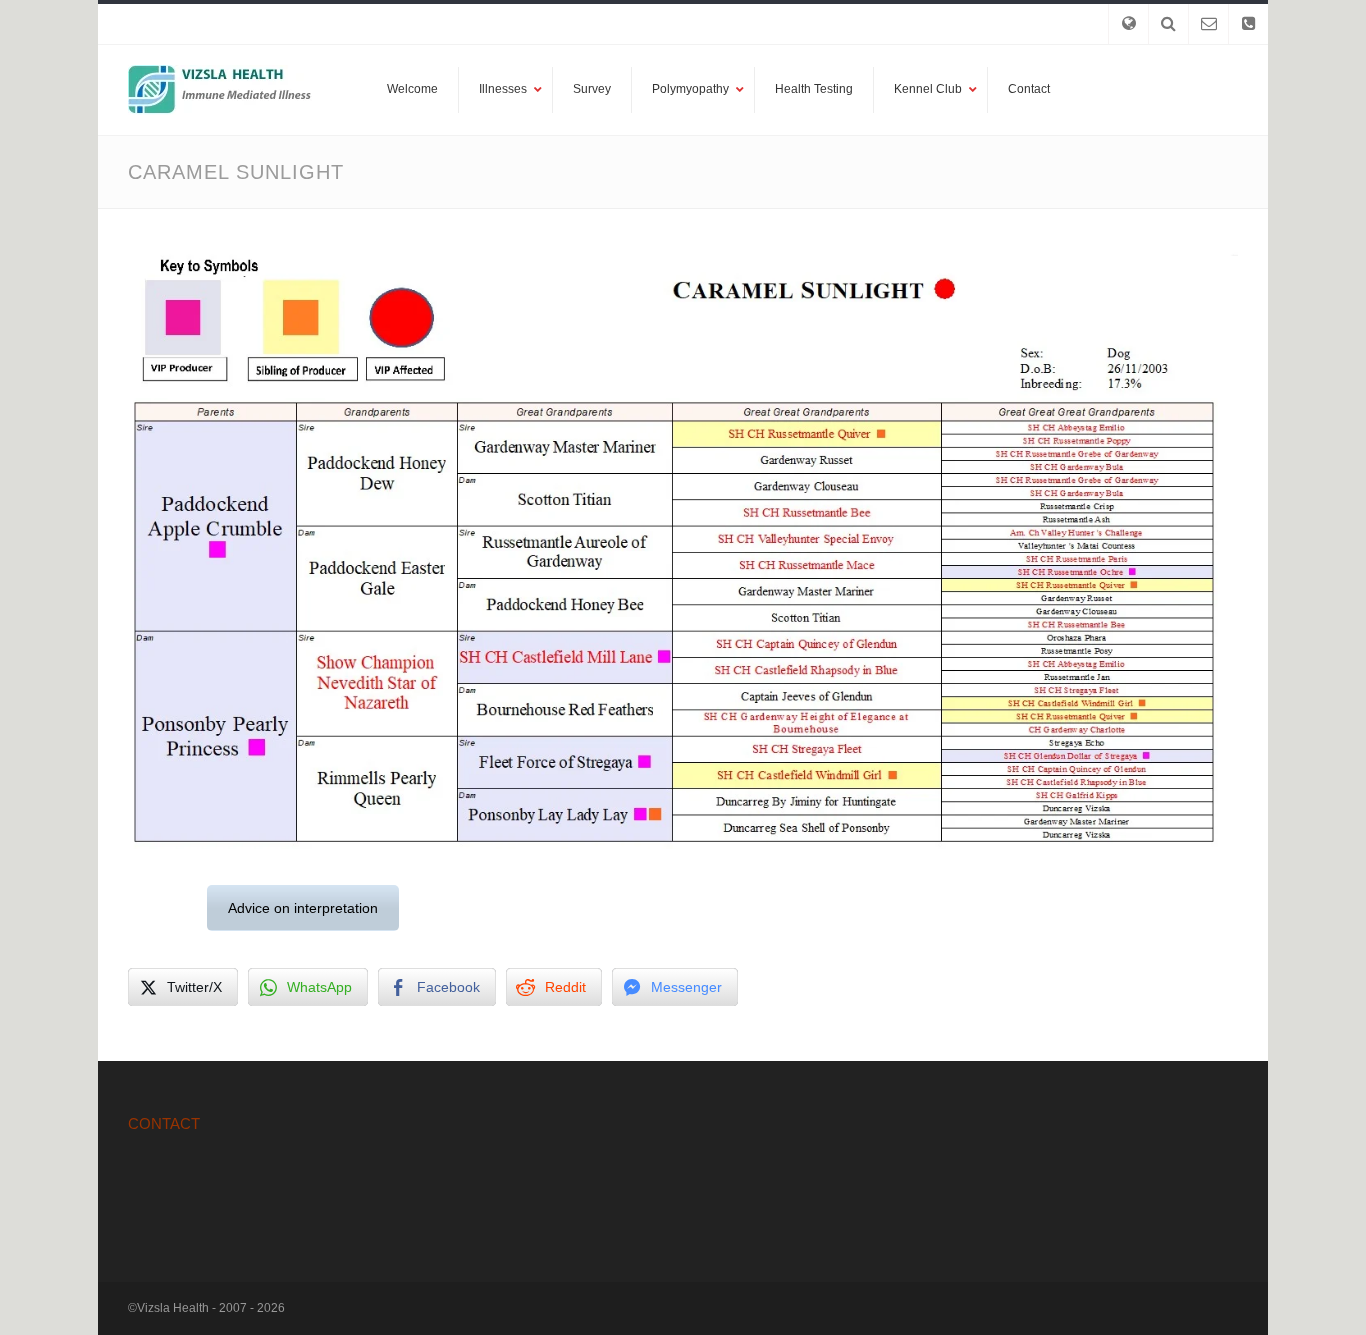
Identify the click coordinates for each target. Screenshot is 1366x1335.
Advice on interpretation (303, 908)
